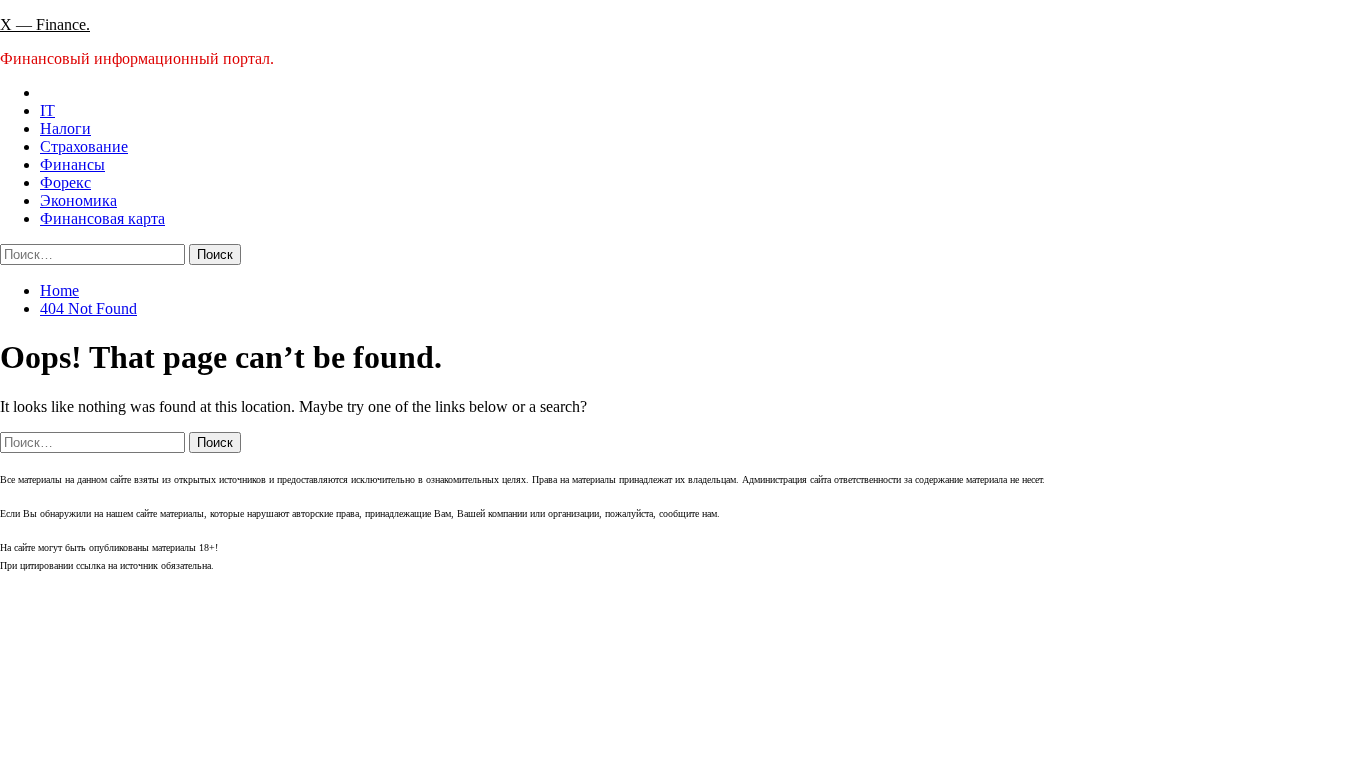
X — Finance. (45, 24)
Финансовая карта (102, 218)
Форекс (65, 182)
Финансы (72, 164)
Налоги (65, 128)
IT (47, 110)
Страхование (84, 146)
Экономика (78, 200)
